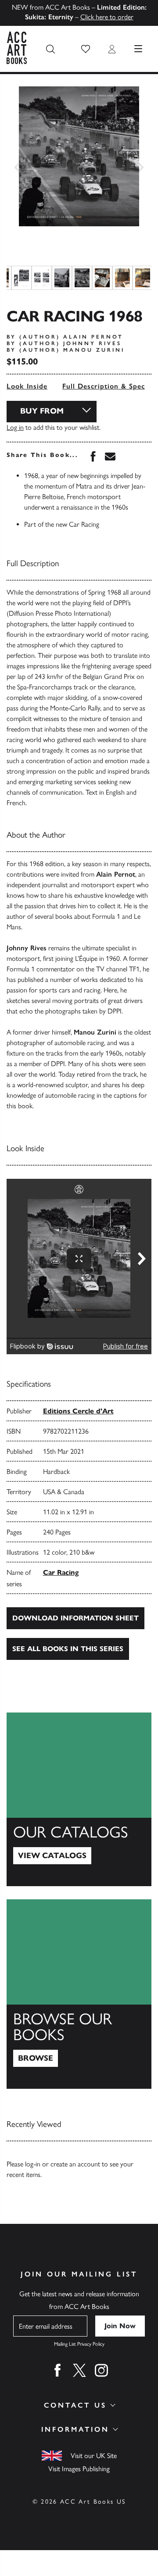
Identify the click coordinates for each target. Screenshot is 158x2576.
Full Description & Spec (104, 386)
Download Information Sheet (75, 1618)
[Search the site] (50, 49)
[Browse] (79, 1994)
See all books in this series (68, 1649)
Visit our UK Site (94, 2456)
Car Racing (61, 1572)
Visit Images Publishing (79, 2469)
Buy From (42, 411)
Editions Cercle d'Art (78, 1411)
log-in (33, 2164)
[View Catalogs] (79, 1799)
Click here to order (107, 17)
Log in (15, 427)
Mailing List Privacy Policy (79, 2344)
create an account (75, 2164)
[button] (86, 49)
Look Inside (27, 386)
